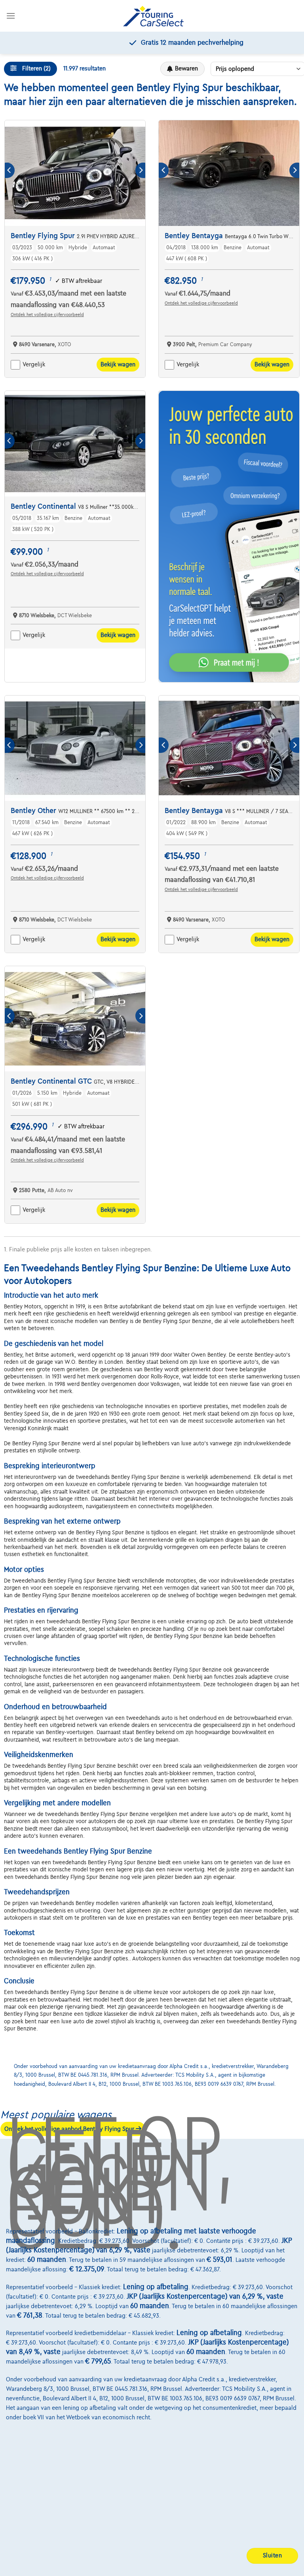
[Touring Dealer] (153, 16)
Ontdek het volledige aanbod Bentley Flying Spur (70, 2129)
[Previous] (10, 170)
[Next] (140, 170)
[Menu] (11, 16)
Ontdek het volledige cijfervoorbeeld (47, 315)
